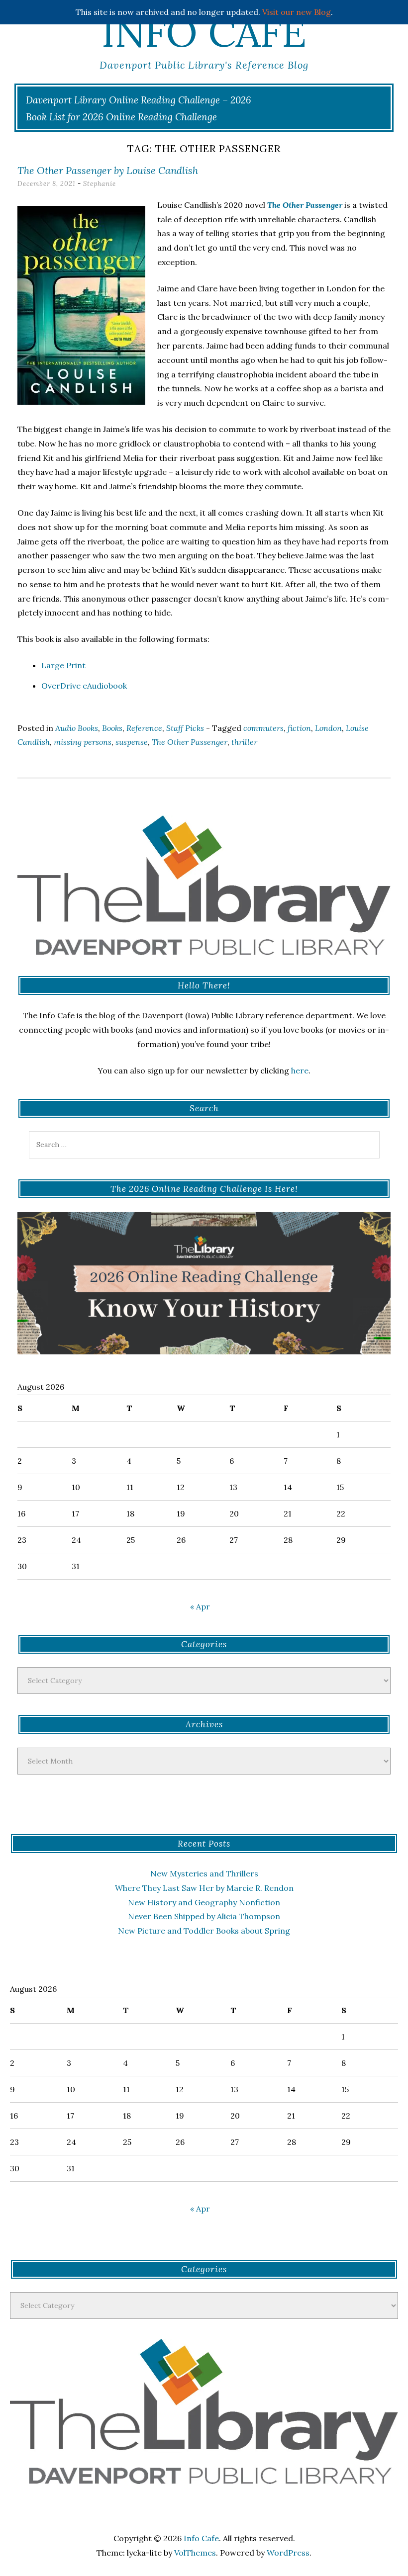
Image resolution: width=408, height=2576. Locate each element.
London (328, 728)
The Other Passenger (190, 742)
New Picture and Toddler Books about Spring (204, 1931)
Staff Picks (185, 728)
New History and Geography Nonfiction (204, 1902)
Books (112, 728)
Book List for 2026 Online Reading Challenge (121, 117)
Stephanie (100, 184)
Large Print (63, 665)
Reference (144, 728)
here (300, 1070)
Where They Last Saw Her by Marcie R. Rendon (204, 1888)
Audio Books (77, 728)
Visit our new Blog (297, 12)
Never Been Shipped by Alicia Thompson (204, 1916)
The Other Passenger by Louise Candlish (108, 170)
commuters (263, 728)
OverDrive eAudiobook (84, 686)
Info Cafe (204, 32)
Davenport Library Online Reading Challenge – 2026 (139, 100)
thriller (244, 742)
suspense (132, 742)
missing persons (83, 742)
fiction (299, 728)
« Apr (200, 1606)
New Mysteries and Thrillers (204, 1873)
